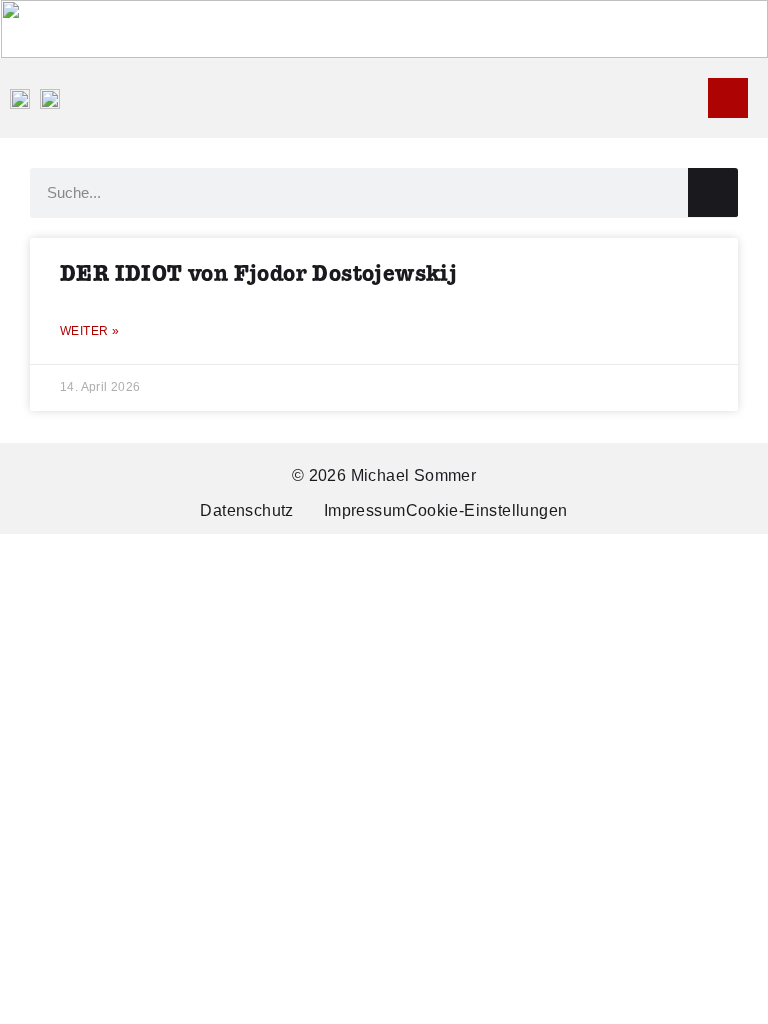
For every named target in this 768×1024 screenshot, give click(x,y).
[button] (694, 98)
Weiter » (89, 331)
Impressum (365, 510)
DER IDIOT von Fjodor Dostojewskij (258, 274)
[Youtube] (728, 98)
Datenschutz (246, 510)
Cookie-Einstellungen (487, 510)
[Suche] (713, 192)
